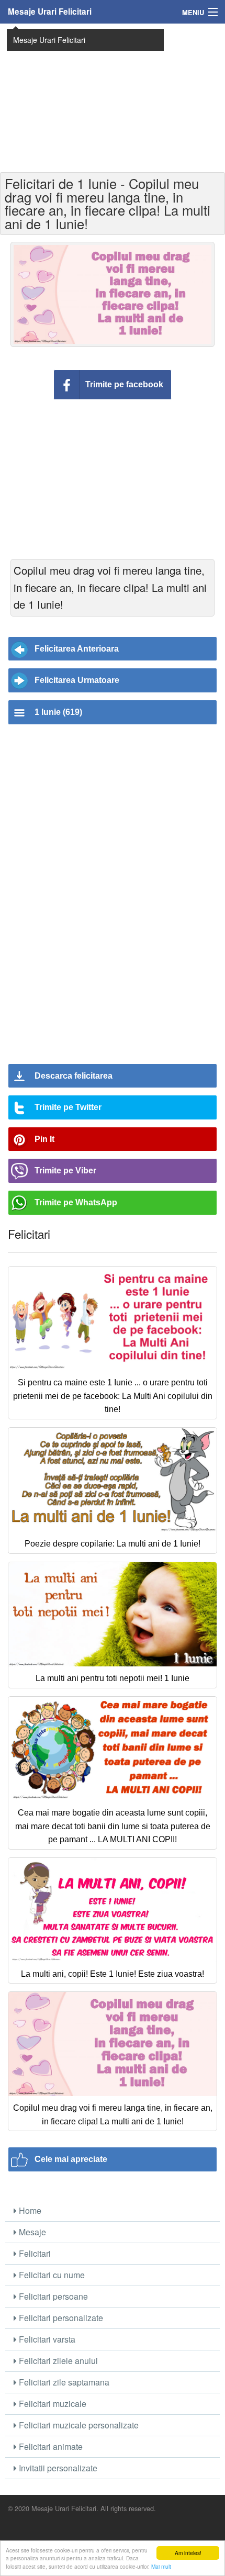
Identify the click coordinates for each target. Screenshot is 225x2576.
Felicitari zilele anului (57, 2361)
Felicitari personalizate (60, 2318)
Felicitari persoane (52, 2296)
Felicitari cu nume (51, 2275)
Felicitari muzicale (52, 2404)
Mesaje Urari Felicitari (50, 12)
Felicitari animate (50, 2446)
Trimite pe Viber (65, 1171)
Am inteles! (188, 2553)
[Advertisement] (113, 97)
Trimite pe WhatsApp (76, 1202)
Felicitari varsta (46, 2339)
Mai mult (161, 2566)
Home (29, 2210)
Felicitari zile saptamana (63, 2382)
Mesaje (31, 2232)
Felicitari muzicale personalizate (78, 2425)
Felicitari (34, 2253)
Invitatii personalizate (57, 2468)
